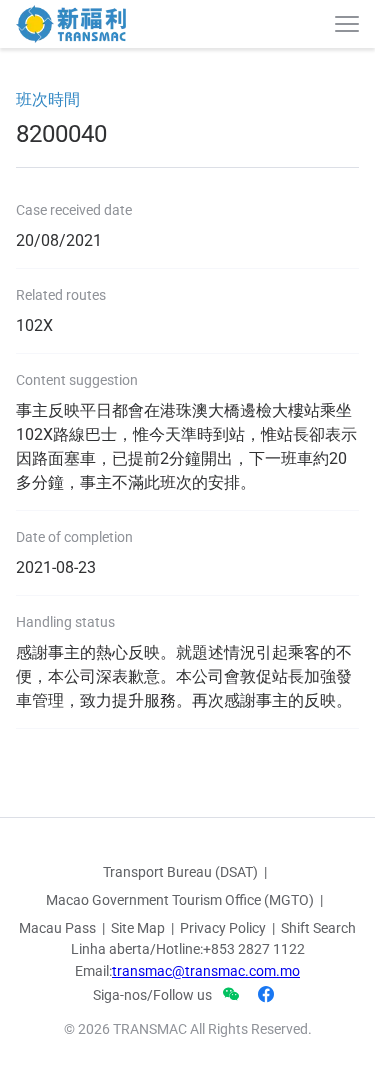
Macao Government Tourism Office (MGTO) (180, 900)
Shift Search (318, 928)
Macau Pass (57, 928)
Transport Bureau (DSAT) (180, 872)
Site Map (138, 928)
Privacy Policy (223, 928)
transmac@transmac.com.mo (206, 971)
